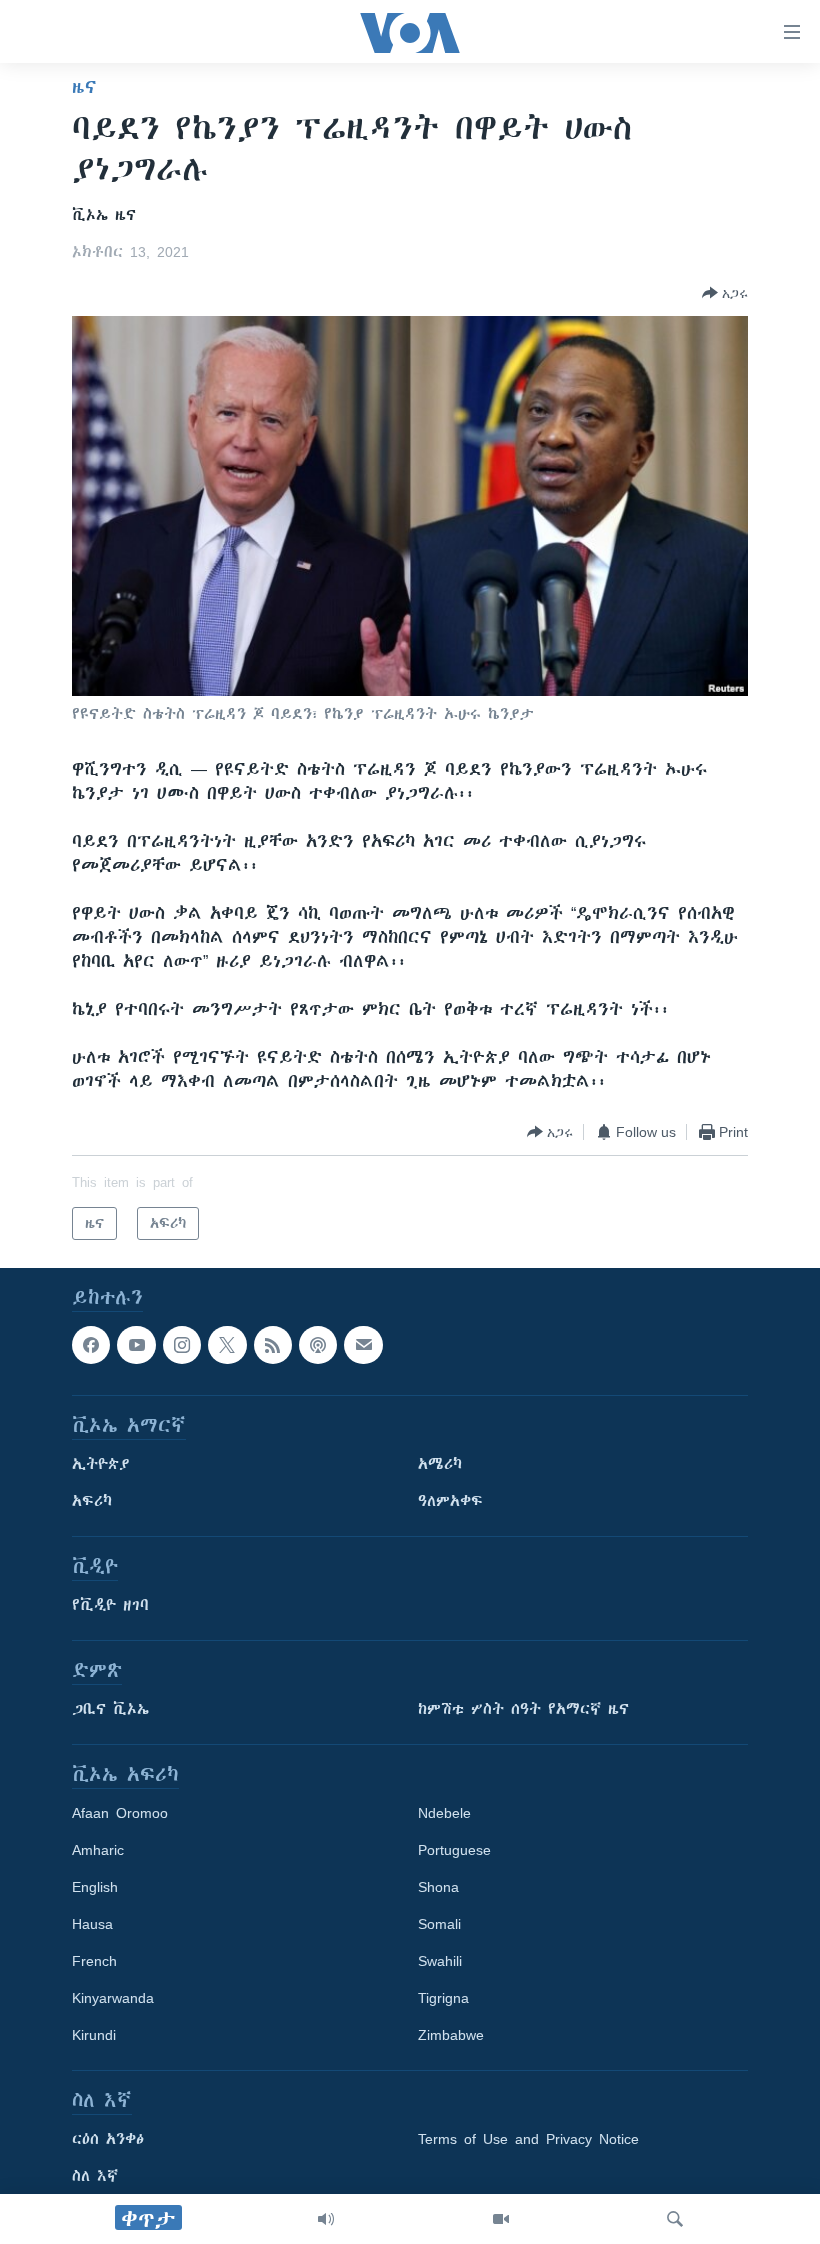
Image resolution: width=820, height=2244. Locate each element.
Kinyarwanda (113, 1999)
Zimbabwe (451, 2036)
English (95, 1888)
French (94, 1962)
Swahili (440, 1962)
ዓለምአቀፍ (450, 1502)
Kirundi (94, 2036)
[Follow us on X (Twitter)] (227, 1345)
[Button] (725, 293)
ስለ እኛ (95, 2177)
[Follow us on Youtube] (136, 1345)
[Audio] (326, 2219)
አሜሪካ (440, 1465)
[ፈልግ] (675, 2219)
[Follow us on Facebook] (91, 1345)
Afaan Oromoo (120, 1814)
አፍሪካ (92, 1502)
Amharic (98, 1851)
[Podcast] (318, 1345)
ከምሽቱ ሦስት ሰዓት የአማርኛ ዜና (523, 1710)
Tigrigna (443, 1999)
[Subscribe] (363, 1345)
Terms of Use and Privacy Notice (528, 2140)
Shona (438, 1888)
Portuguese (454, 1851)
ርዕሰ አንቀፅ (108, 2140)
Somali (439, 1925)
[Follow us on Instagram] (182, 1345)
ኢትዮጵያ (101, 1465)
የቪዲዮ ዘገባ (110, 1606)
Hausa (92, 1925)
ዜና (84, 87)
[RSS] (273, 1345)
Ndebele (444, 1814)
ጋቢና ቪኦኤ (110, 1710)
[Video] (501, 2219)
